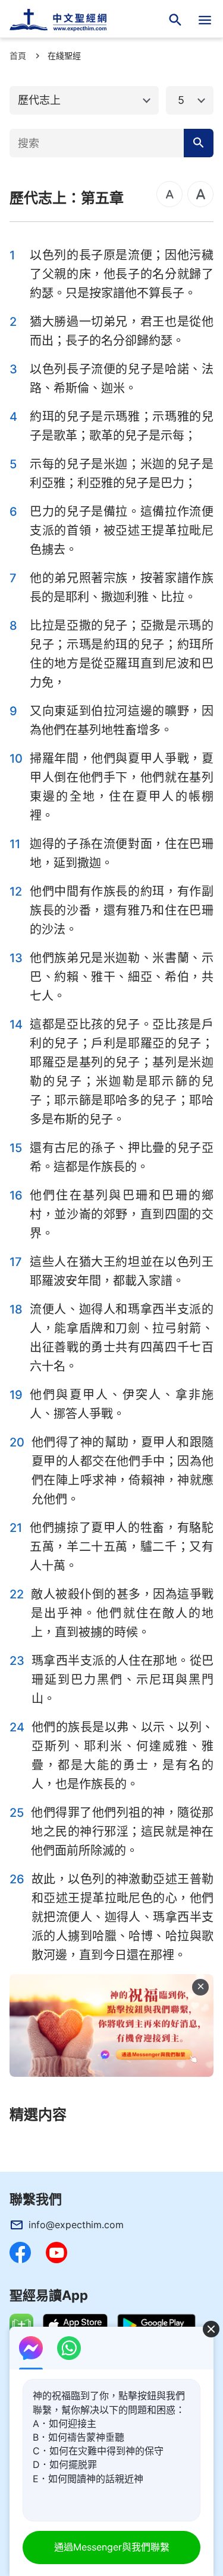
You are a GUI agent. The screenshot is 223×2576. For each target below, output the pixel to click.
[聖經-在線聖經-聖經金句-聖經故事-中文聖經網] (65, 20)
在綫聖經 (64, 55)
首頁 (18, 55)
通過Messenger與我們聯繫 (112, 2547)
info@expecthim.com (76, 2225)
